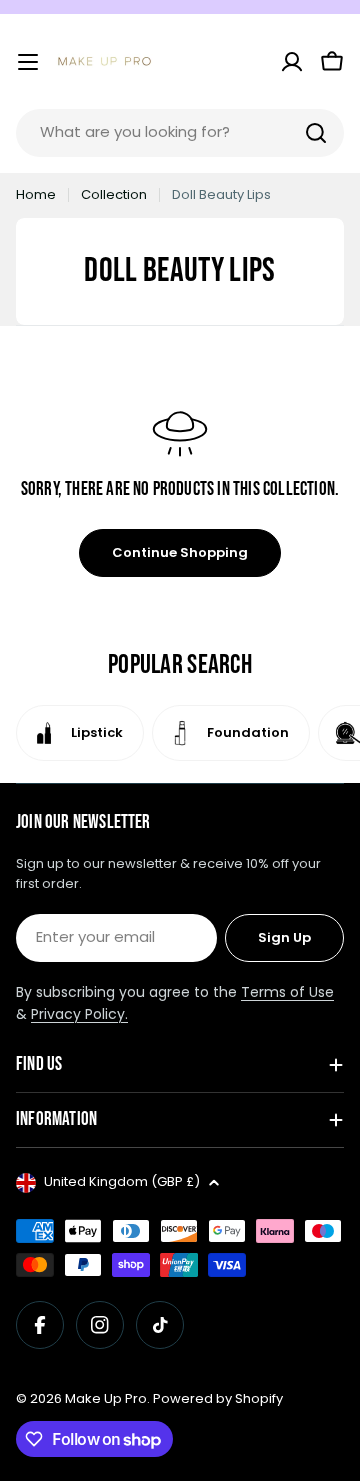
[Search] (316, 133)
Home (36, 194)
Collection (114, 194)
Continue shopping (180, 552)
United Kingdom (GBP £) (122, 1181)
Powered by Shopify (218, 1398)
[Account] (292, 62)
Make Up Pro (106, 1398)
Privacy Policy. (79, 1014)
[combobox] (180, 133)
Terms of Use (287, 992)
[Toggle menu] (28, 62)
